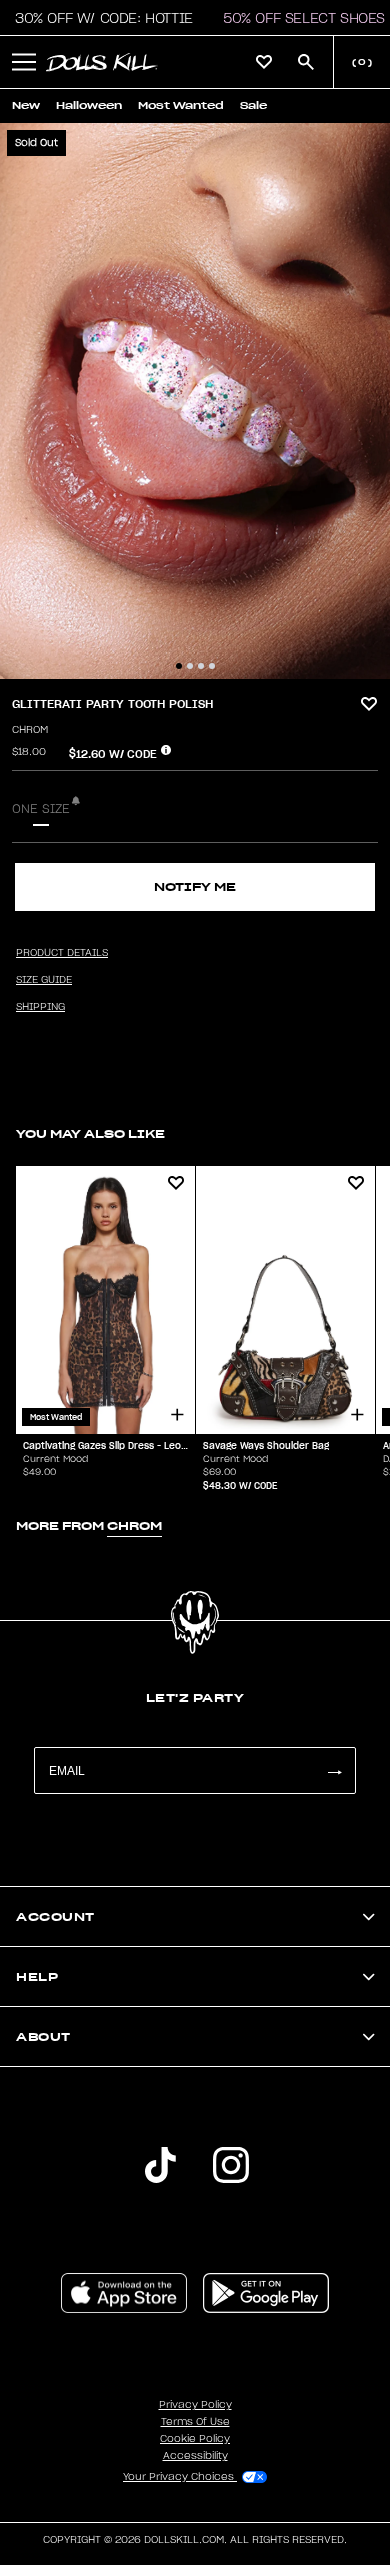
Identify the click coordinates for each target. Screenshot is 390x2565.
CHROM (30, 730)
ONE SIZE (41, 809)
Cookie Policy (195, 2439)
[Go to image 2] (190, 666)
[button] (98, 18)
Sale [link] (253, 105)
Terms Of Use (195, 2422)
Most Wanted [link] (181, 105)
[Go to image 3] (201, 666)
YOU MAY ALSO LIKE (90, 1133)
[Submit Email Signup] (334, 1770)
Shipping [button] (40, 1007)
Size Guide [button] (44, 980)
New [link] (26, 105)
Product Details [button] (62, 953)
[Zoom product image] (195, 401)
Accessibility (195, 2456)
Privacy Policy (195, 2405)
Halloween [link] (89, 105)
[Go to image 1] (179, 666)
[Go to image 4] (212, 666)
